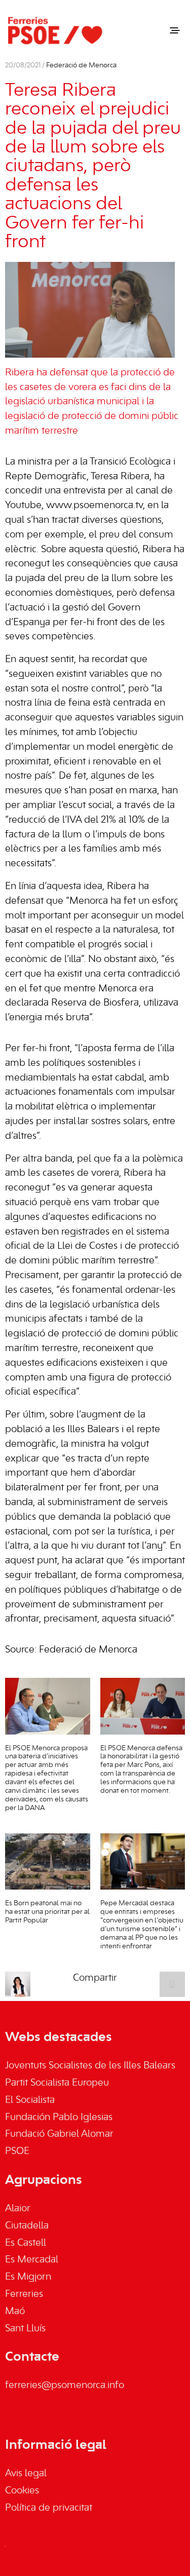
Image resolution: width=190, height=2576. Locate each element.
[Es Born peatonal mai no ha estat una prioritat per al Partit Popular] (48, 1862)
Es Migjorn (28, 2277)
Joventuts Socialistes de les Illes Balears (90, 2066)
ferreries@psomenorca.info (65, 2386)
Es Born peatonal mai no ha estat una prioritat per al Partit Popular (47, 1912)
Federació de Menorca (81, 66)
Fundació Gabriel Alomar (59, 2134)
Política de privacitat (49, 2508)
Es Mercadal (32, 2260)
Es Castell (26, 2243)
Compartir (95, 1978)
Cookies (22, 2491)
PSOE (17, 2151)
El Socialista (30, 2100)
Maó (15, 2312)
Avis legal (26, 2474)
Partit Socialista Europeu (57, 2083)
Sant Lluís (25, 2329)
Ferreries (24, 2294)
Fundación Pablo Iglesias (59, 2118)
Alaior (18, 2209)
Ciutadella (27, 2226)
